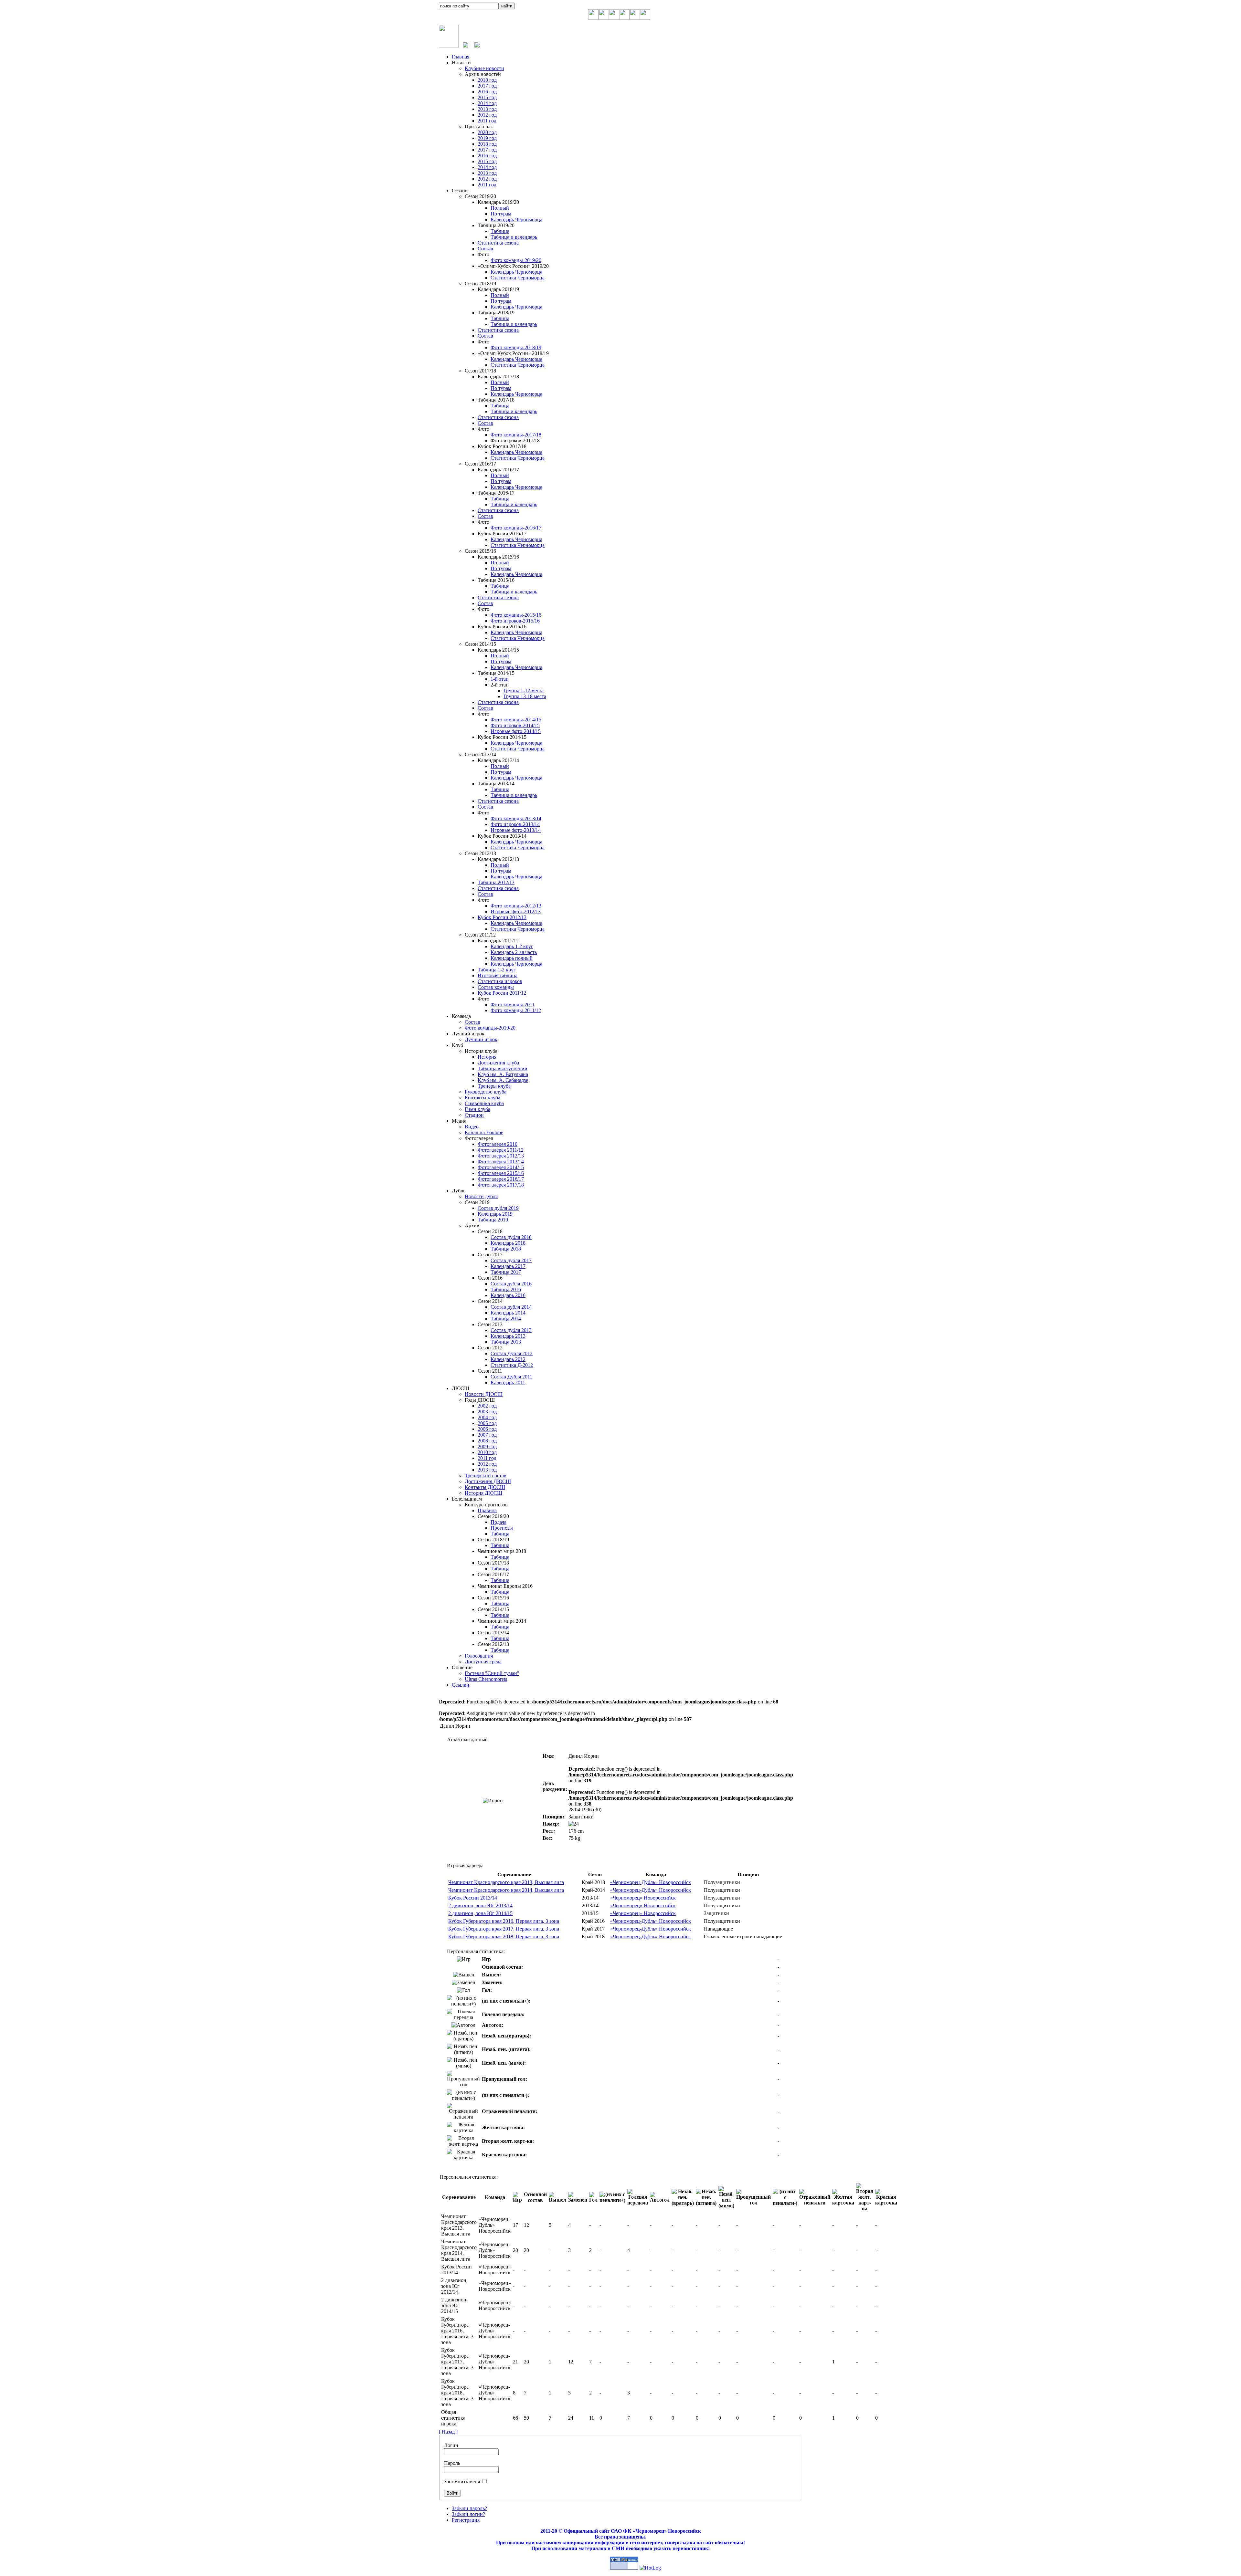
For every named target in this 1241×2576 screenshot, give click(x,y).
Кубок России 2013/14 (473, 1898)
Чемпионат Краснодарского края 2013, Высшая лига (506, 1882)
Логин (451, 2445)
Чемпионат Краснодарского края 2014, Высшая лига (506, 1890)
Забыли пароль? (469, 2508)
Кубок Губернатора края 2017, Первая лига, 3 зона (504, 1929)
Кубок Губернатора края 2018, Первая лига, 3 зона (504, 1937)
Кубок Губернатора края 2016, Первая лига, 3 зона (504, 1921)
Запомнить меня (462, 2482)
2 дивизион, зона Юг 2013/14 (480, 1906)
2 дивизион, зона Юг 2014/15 (480, 1913)
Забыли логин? (468, 2514)
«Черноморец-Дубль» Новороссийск (651, 1882)
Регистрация (466, 2520)
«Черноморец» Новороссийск (643, 1898)
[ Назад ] (448, 2432)
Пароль (452, 2463)
